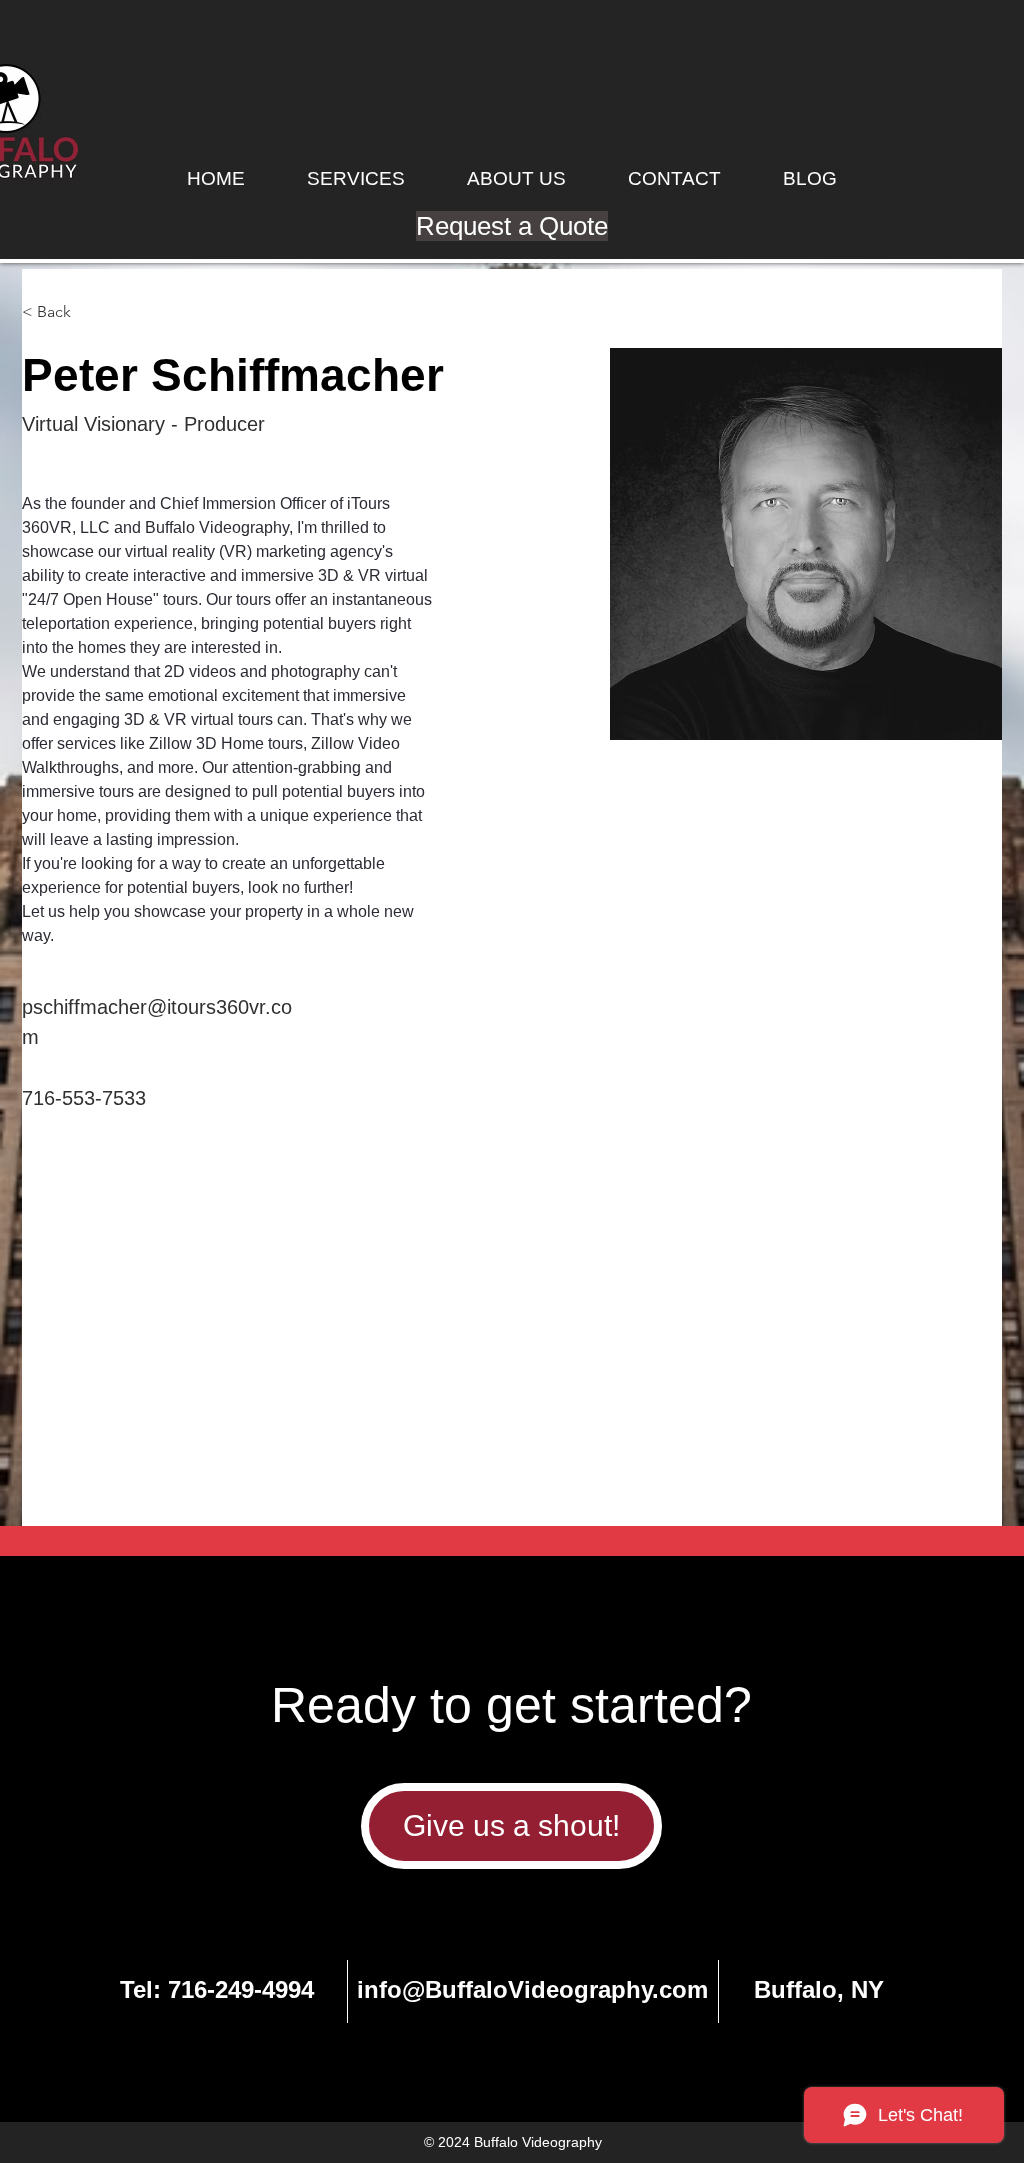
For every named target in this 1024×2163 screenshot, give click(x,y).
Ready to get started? (511, 1705)
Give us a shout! (511, 1825)
